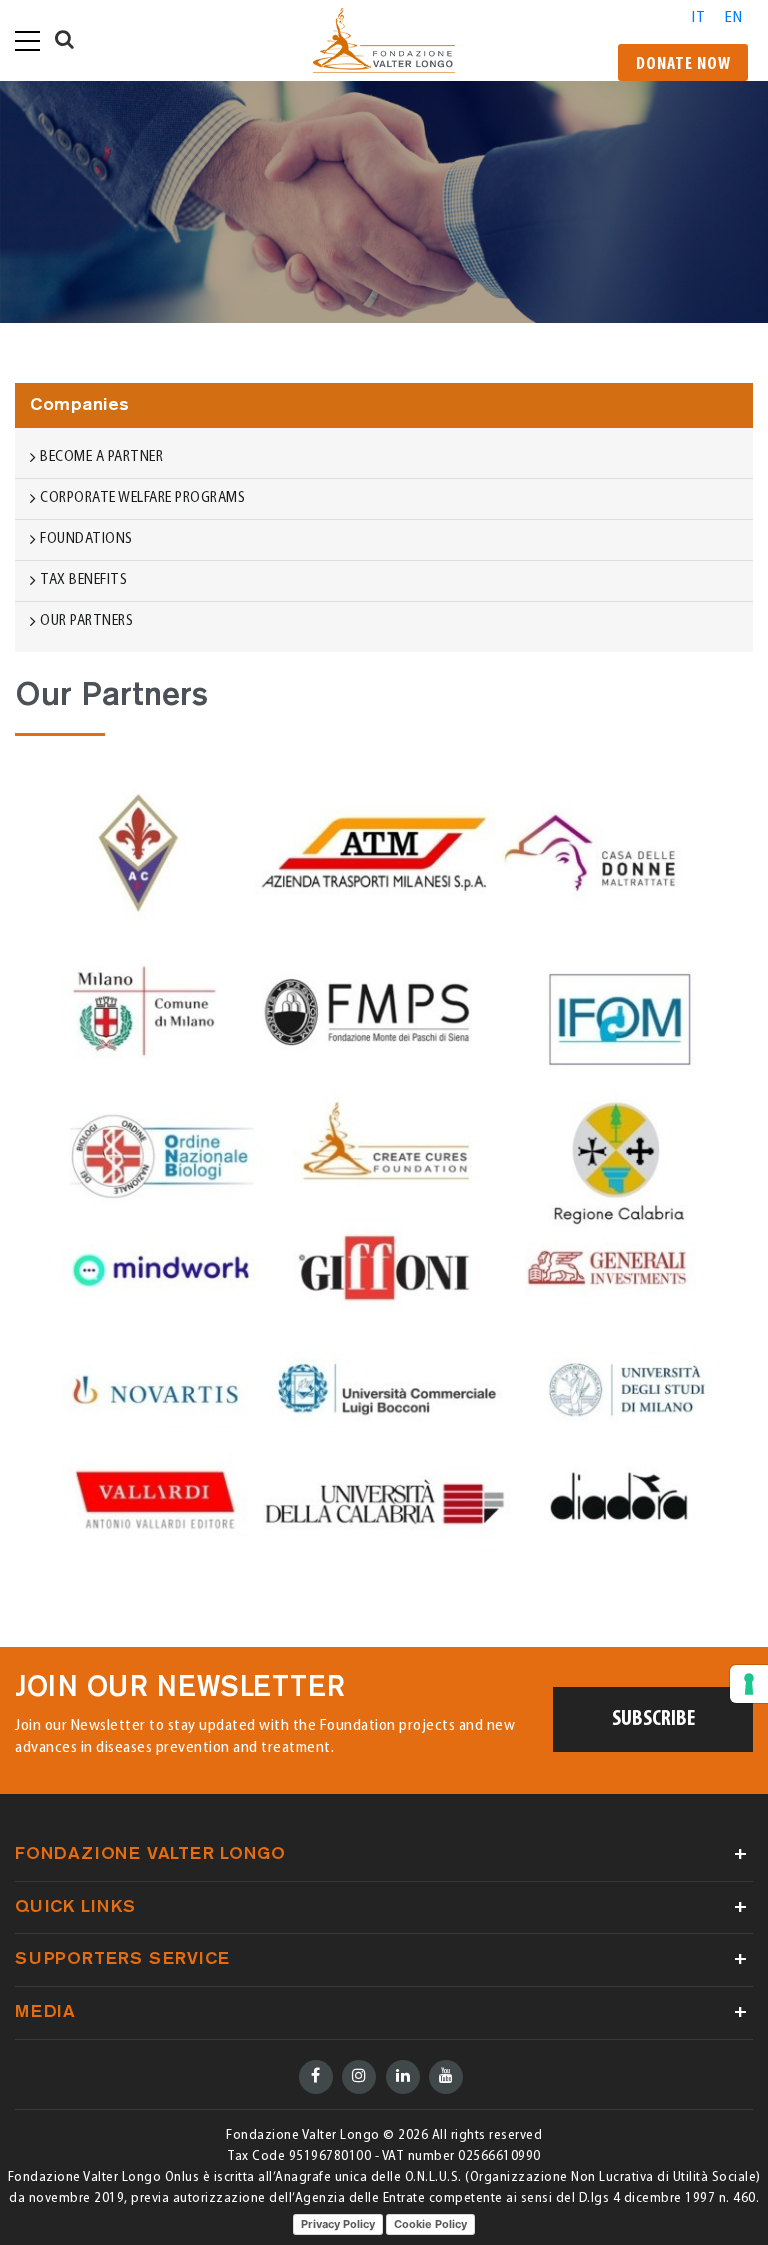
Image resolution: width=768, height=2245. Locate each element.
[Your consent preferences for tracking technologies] (749, 1684)
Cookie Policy (430, 2224)
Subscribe (653, 1719)
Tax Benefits (83, 580)
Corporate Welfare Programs (142, 498)
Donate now (683, 65)
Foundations (86, 539)
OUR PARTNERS (86, 621)
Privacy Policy (338, 2224)
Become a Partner (101, 457)
